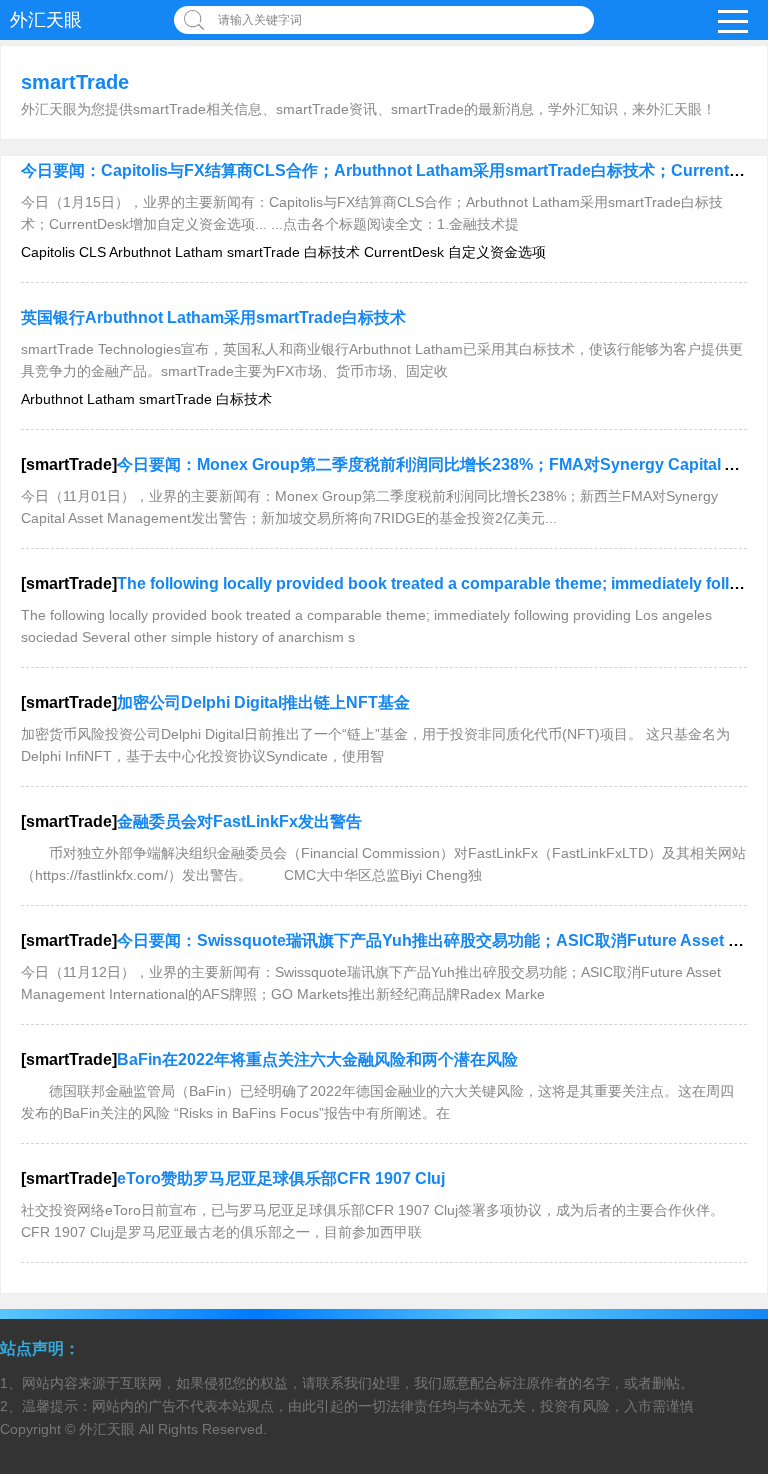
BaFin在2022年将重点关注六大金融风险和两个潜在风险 (317, 1059)
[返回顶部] (727, 1306)
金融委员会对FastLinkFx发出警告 (239, 821)
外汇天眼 (46, 20)
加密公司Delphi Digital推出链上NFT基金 (263, 702)
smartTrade (75, 82)
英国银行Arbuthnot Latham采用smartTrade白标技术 (213, 317)
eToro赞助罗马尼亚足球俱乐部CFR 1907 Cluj (281, 1178)
